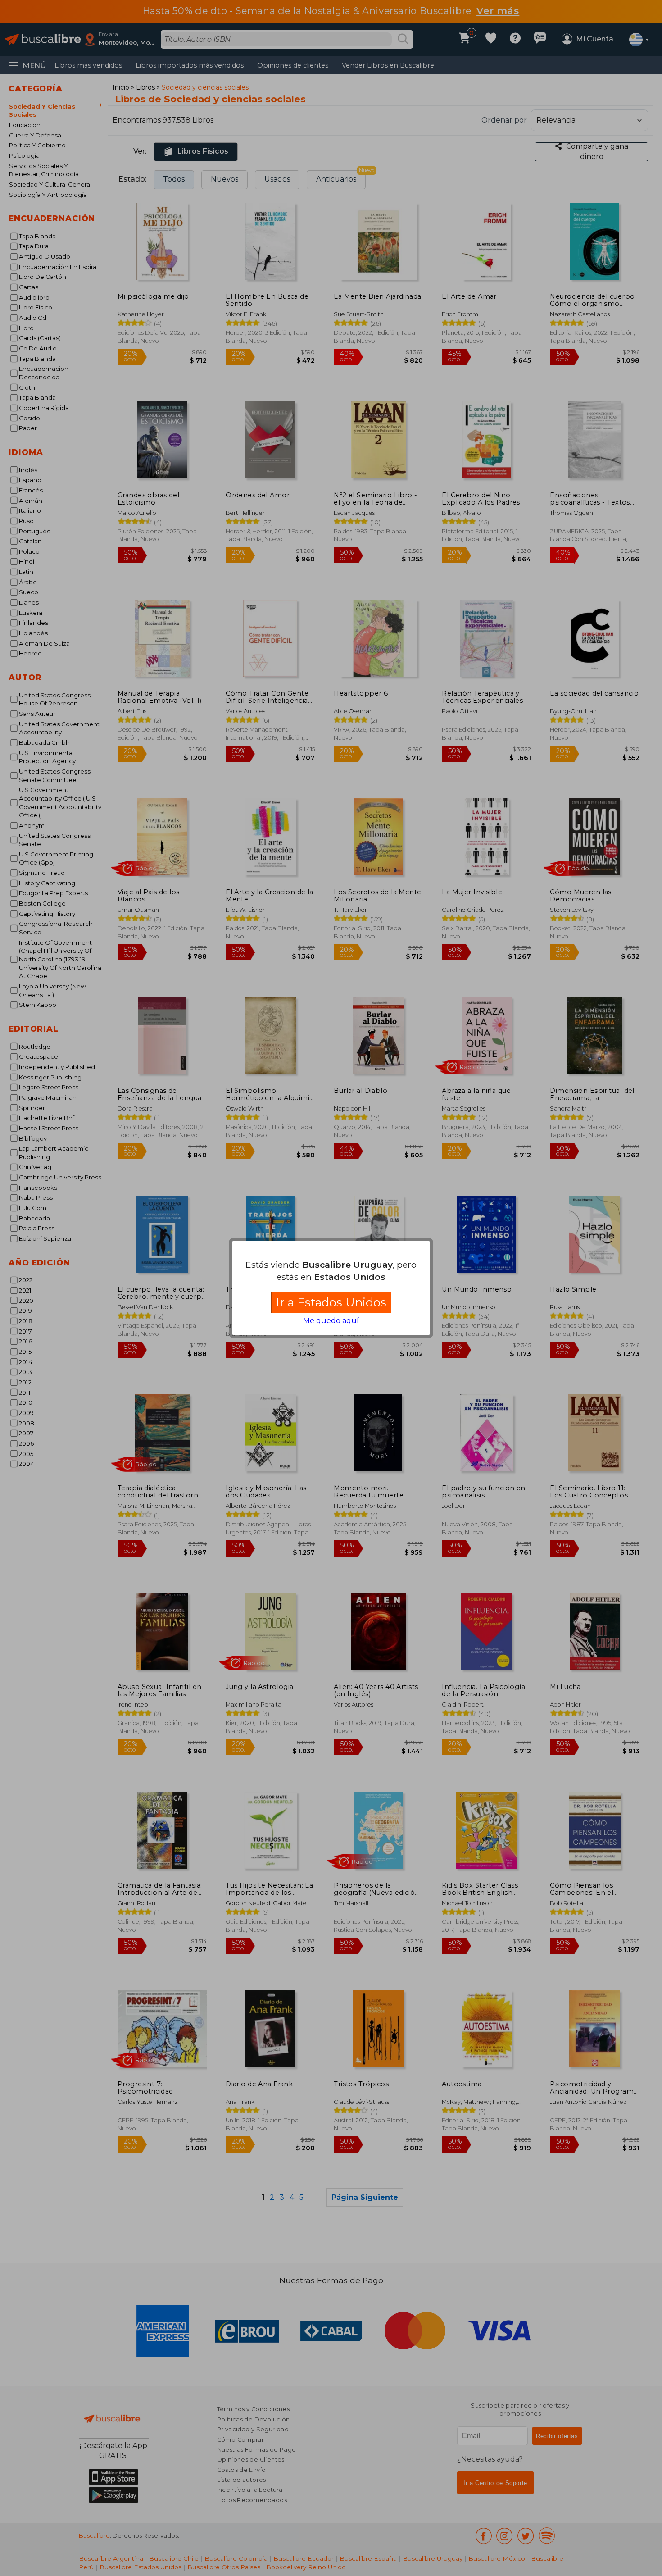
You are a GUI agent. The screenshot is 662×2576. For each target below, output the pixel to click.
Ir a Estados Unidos (331, 1302)
